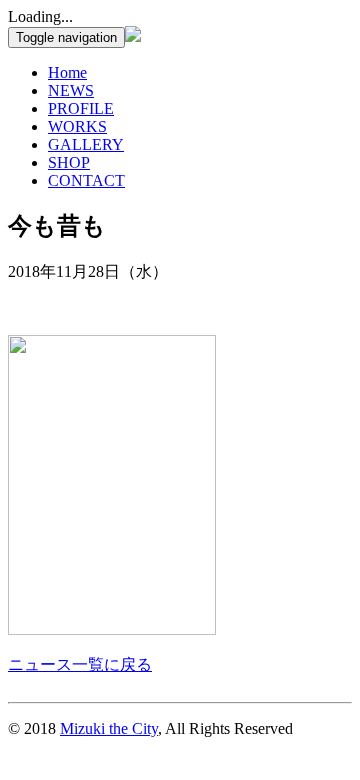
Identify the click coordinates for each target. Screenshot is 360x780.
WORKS (77, 126)
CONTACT (86, 180)
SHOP (69, 162)
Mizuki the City (109, 728)
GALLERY (86, 144)
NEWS (71, 90)
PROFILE (81, 108)
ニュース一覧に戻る (80, 664)
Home (67, 72)
